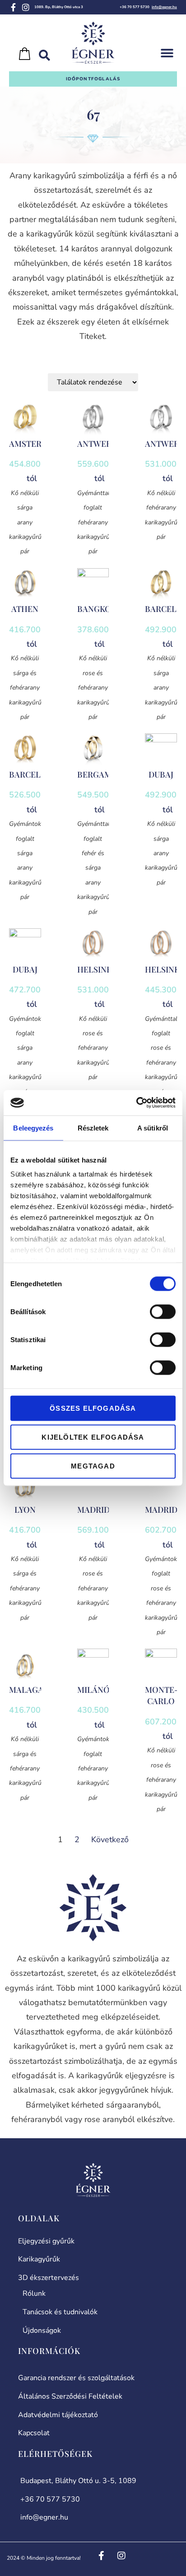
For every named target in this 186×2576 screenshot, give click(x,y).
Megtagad (93, 1466)
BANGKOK (97, 609)
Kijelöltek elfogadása (93, 1437)
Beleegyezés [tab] (33, 1128)
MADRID (93, 1510)
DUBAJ (161, 774)
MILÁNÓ (93, 1690)
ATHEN (25, 609)
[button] (167, 53)
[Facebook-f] (13, 7)
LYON (25, 1510)
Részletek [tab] (93, 1128)
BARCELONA (34, 774)
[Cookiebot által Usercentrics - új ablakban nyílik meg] (136, 1103)
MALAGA (26, 1690)
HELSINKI (96, 969)
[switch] (163, 1311)
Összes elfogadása (93, 1408)
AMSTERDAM (35, 444)
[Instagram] (26, 7)
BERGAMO (98, 774)
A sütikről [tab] (153, 1128)
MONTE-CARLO (162, 1695)
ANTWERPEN (102, 444)
